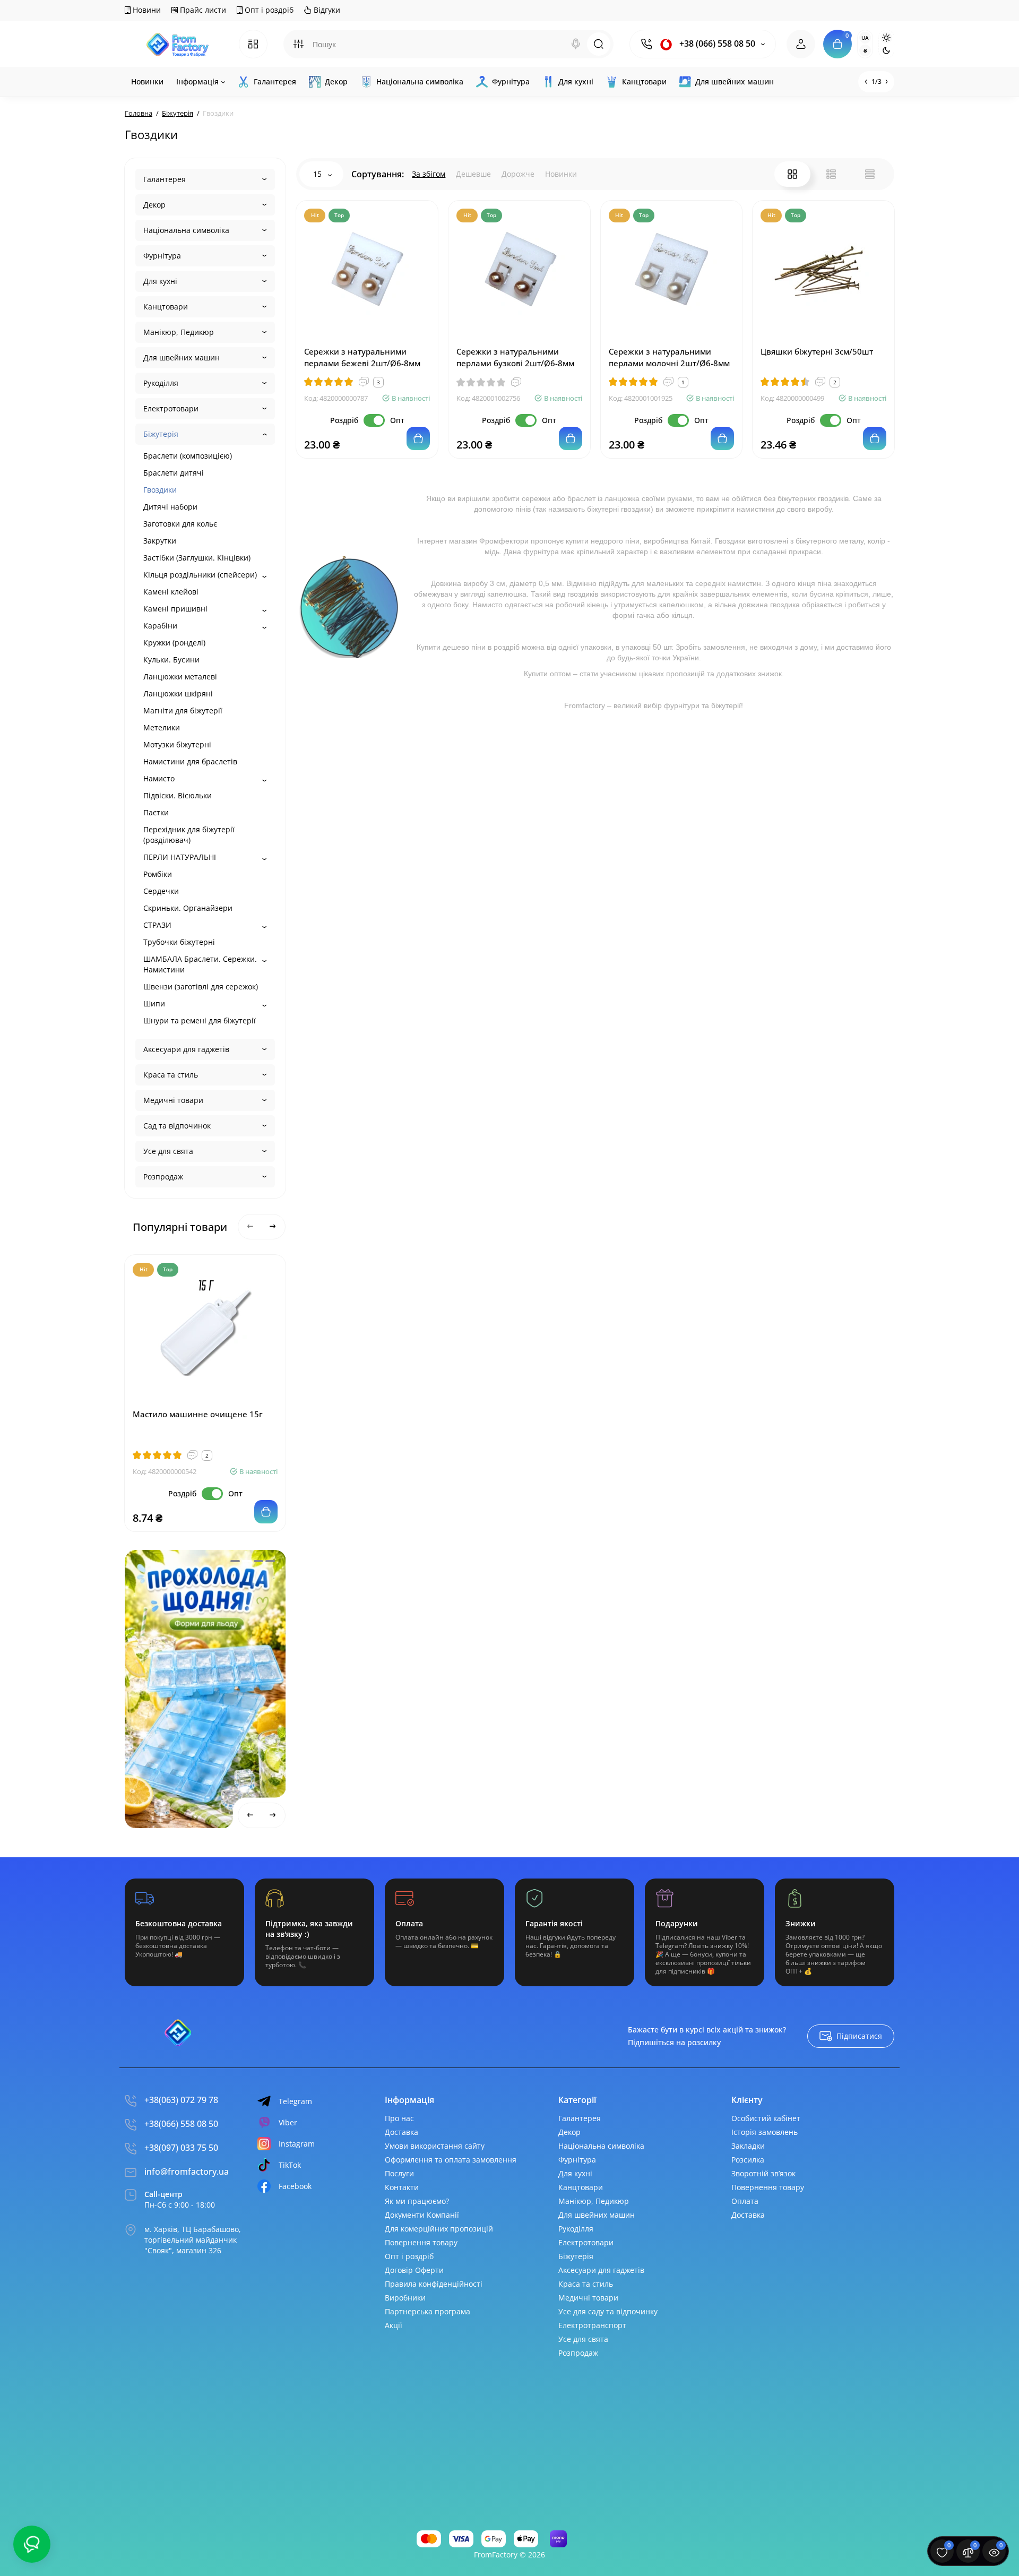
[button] (235, 1561)
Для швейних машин (182, 357)
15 (318, 174)
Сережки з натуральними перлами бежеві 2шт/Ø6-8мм (362, 357)
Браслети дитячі (174, 473)
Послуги (399, 2173)
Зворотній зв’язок (763, 2173)
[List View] (831, 174)
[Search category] (298, 44)
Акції (394, 2325)
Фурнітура (162, 256)
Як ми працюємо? (417, 2201)
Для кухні (160, 281)
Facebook (295, 2186)
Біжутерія (161, 434)
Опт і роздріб (268, 10)
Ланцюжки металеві (180, 677)
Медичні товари (173, 1100)
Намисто (159, 778)
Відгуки (326, 10)
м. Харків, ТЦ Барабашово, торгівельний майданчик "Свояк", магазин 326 (193, 2240)
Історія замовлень (765, 2132)
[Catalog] (253, 44)
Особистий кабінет (766, 2118)
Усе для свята (168, 1151)
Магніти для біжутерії (183, 710)
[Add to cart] (266, 1512)
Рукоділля (161, 383)
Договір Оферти (414, 2270)
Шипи (154, 1003)
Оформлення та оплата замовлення (451, 2160)
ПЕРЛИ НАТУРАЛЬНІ (180, 857)
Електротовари (171, 408)
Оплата (745, 2201)
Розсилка (748, 2160)
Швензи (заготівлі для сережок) (201, 987)
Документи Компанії (422, 2215)
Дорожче (518, 174)
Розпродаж (163, 1177)
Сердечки (161, 891)
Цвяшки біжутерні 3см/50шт (817, 351)
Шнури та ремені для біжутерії (200, 1020)
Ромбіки (158, 874)
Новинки (561, 174)
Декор (154, 205)
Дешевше (473, 174)
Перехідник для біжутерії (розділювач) (189, 835)
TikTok (290, 2165)
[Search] (576, 44)
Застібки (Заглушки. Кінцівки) (197, 558)
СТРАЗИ (157, 925)
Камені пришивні (175, 609)
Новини (146, 10)
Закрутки (160, 541)
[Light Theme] (886, 38)
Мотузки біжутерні (177, 744)
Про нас (399, 2118)
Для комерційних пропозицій (439, 2229)
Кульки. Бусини (171, 660)
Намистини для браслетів (190, 761)
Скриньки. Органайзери (188, 908)
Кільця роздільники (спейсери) (200, 575)
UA (865, 38)
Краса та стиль (171, 1075)
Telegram (295, 2101)
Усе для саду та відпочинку (608, 2311)
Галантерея (165, 179)
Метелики (162, 727)
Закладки (748, 2146)
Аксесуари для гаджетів (186, 1049)
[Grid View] (792, 174)
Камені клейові (171, 592)
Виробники (405, 2298)
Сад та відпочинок (177, 1126)
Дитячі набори (170, 507)
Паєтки (156, 812)
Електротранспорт (592, 2325)
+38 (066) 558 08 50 (716, 44)
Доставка (401, 2132)
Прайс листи (202, 10)
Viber (288, 2122)
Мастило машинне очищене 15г (198, 1414)
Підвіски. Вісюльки (178, 795)
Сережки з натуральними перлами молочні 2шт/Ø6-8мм (669, 357)
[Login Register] (801, 44)
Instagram (297, 2144)
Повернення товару (421, 2242)
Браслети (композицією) (188, 456)
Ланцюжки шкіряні (178, 693)
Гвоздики (160, 490)
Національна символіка (186, 230)
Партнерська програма (428, 2311)
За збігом (429, 174)
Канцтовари (166, 307)
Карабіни (160, 626)
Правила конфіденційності (434, 2284)
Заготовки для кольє (180, 524)
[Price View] (870, 174)
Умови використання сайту (435, 2146)
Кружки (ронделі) (174, 643)
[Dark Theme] (886, 50)
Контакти (402, 2187)
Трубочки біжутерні (179, 942)
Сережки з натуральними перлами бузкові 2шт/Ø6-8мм (515, 357)
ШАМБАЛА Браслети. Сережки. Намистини (200, 964)
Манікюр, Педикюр (179, 332)
